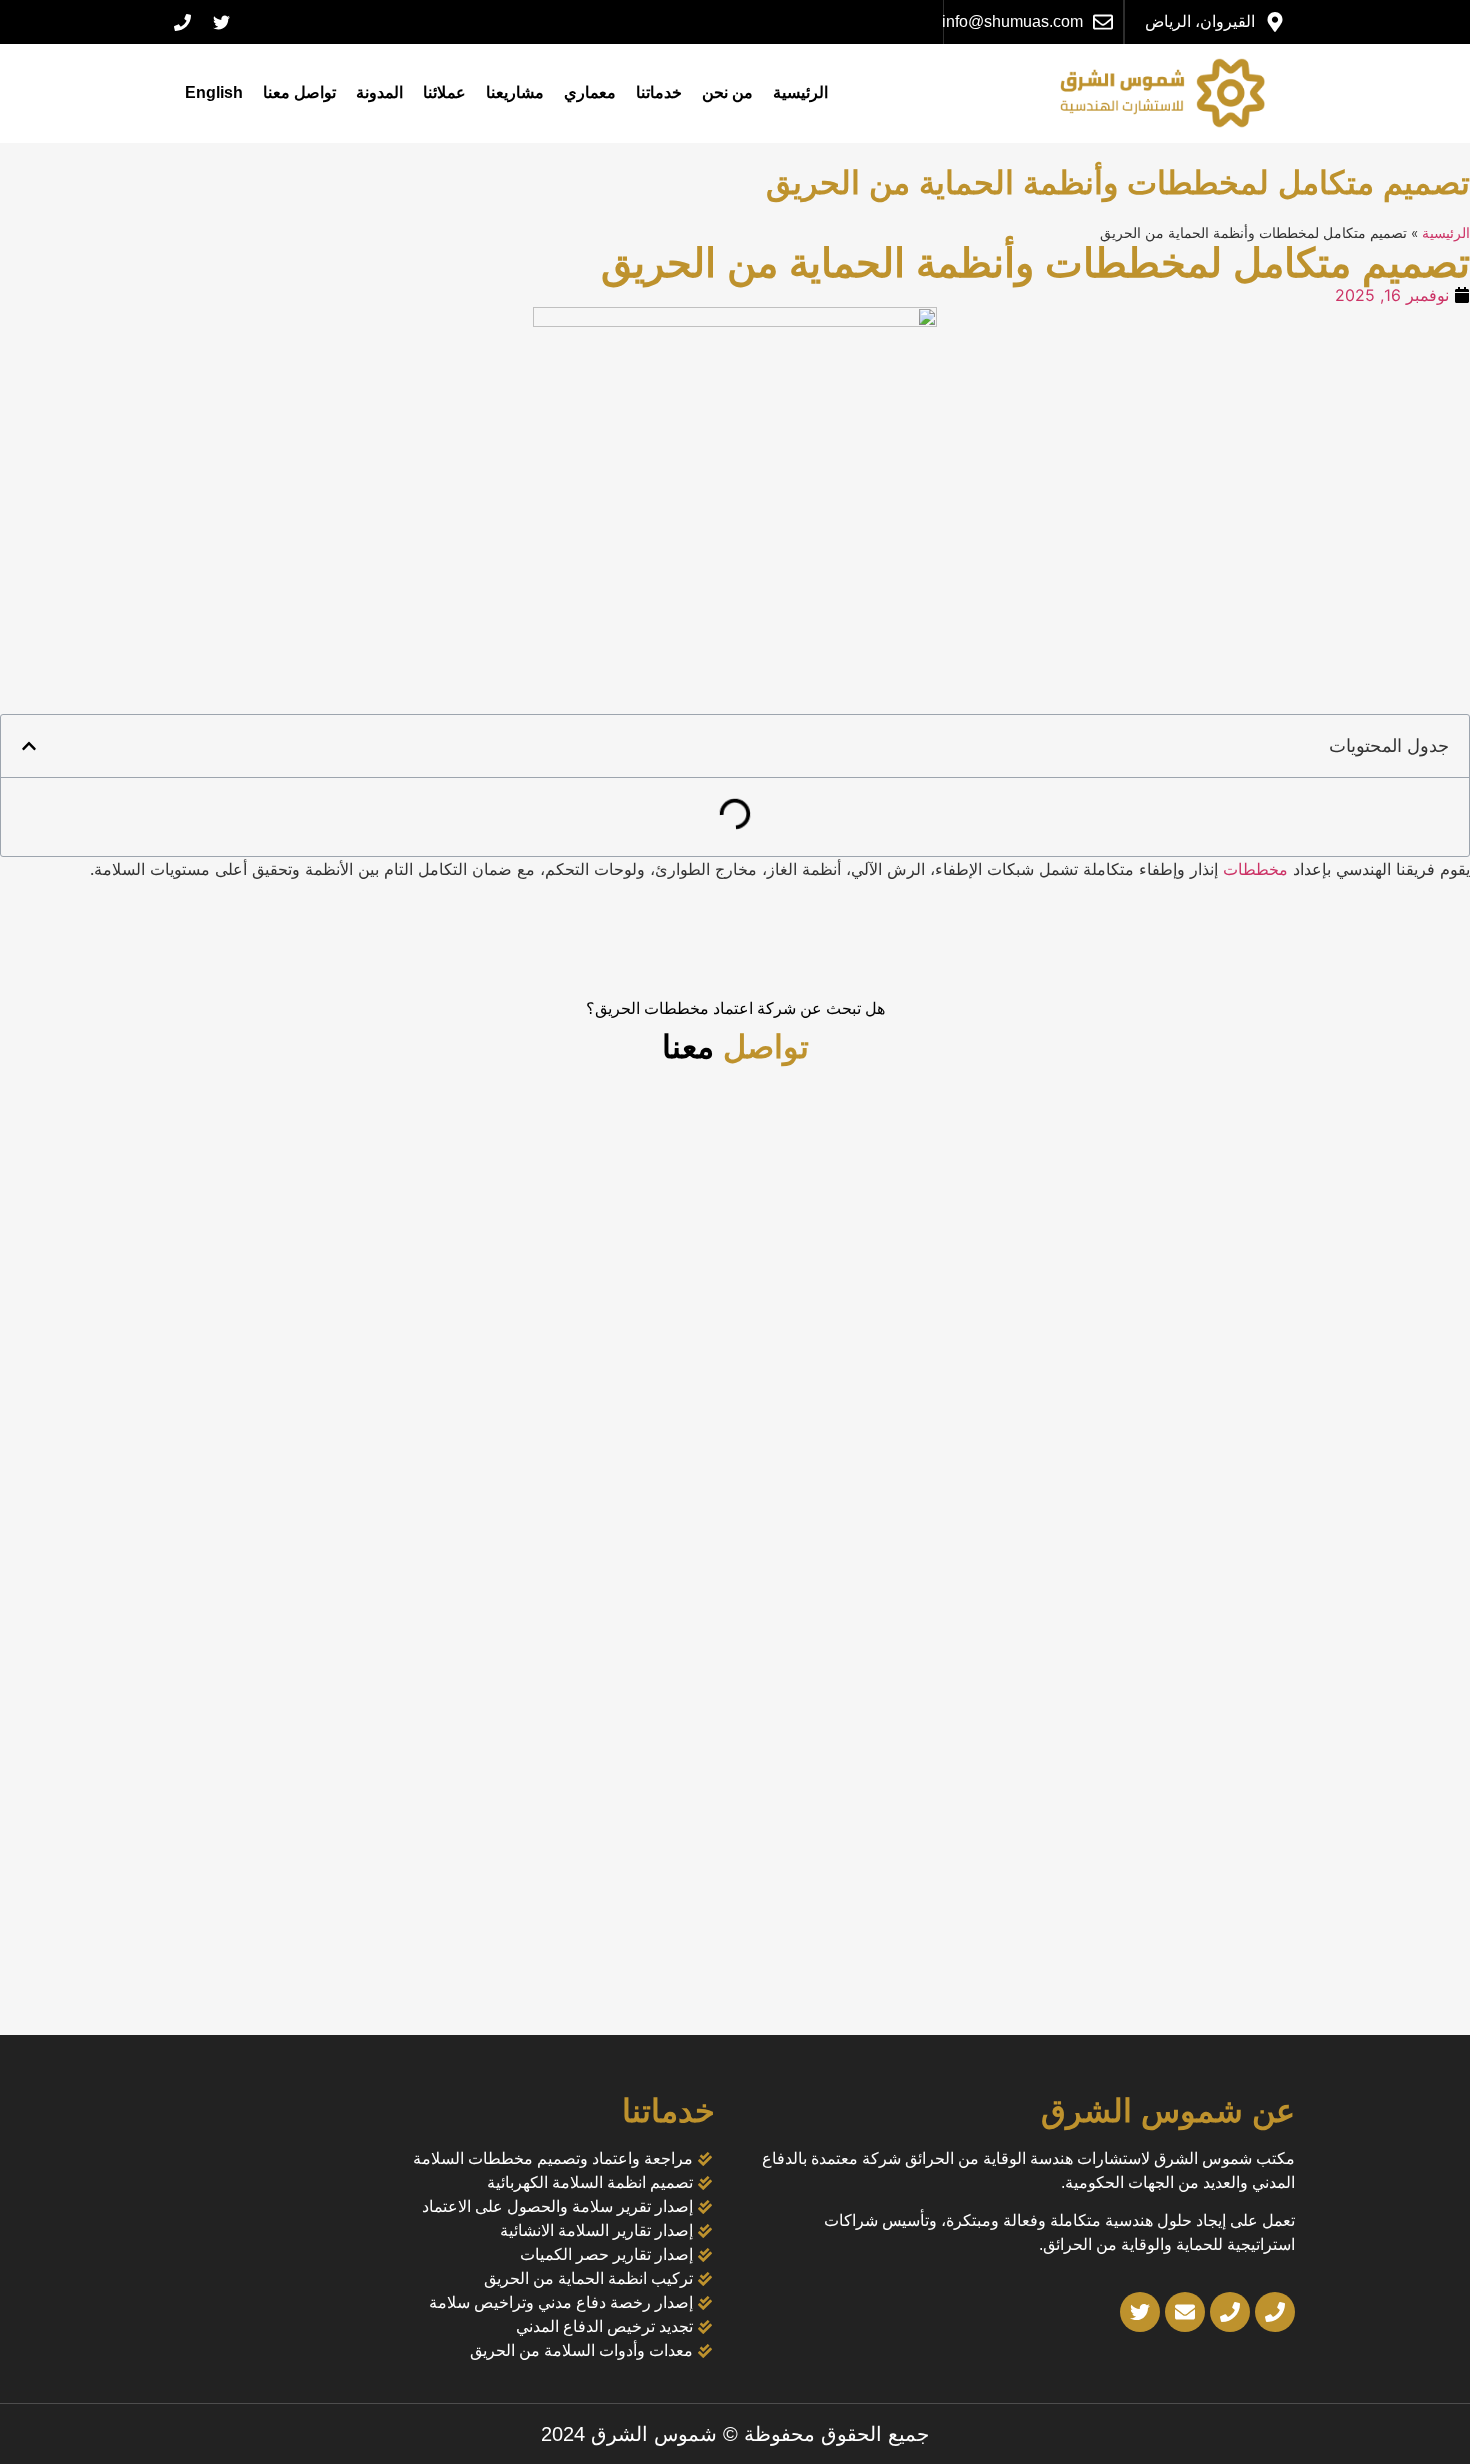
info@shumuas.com (1012, 21)
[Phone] (182, 22)
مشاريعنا (515, 92)
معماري (590, 92)
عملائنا (444, 92)
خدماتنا (659, 92)
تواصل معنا (299, 92)
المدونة (379, 92)
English (214, 92)
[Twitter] (221, 22)
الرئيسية (800, 92)
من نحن (727, 92)
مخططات (1258, 869)
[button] (29, 746)
